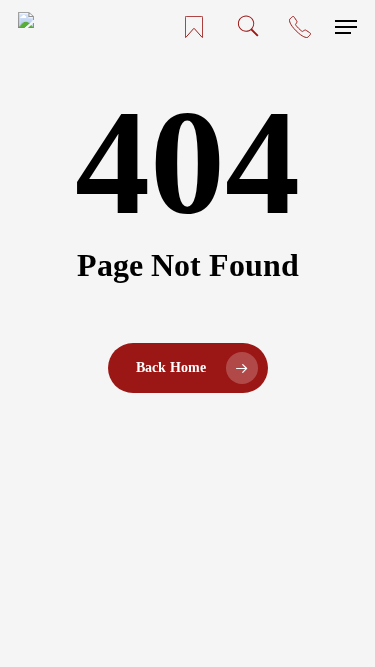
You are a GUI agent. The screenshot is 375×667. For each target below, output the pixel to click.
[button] (346, 27)
